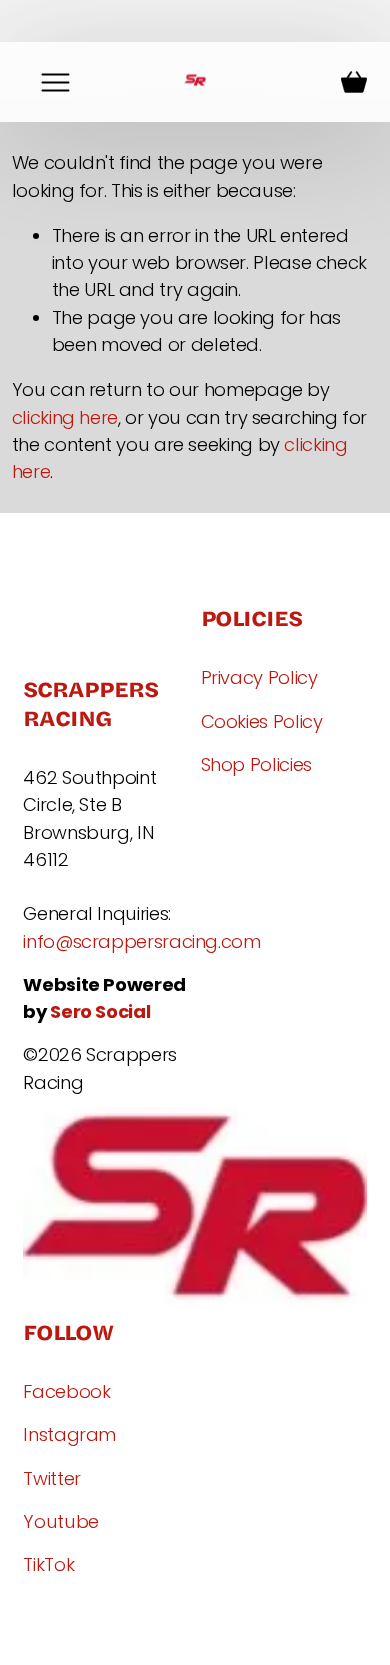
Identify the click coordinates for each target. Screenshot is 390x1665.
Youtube (60, 1521)
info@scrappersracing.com (141, 941)
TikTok (48, 1564)
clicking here (65, 417)
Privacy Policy (259, 677)
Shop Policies (256, 764)
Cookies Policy (262, 721)
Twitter (51, 1478)
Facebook (66, 1391)
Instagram (69, 1434)
